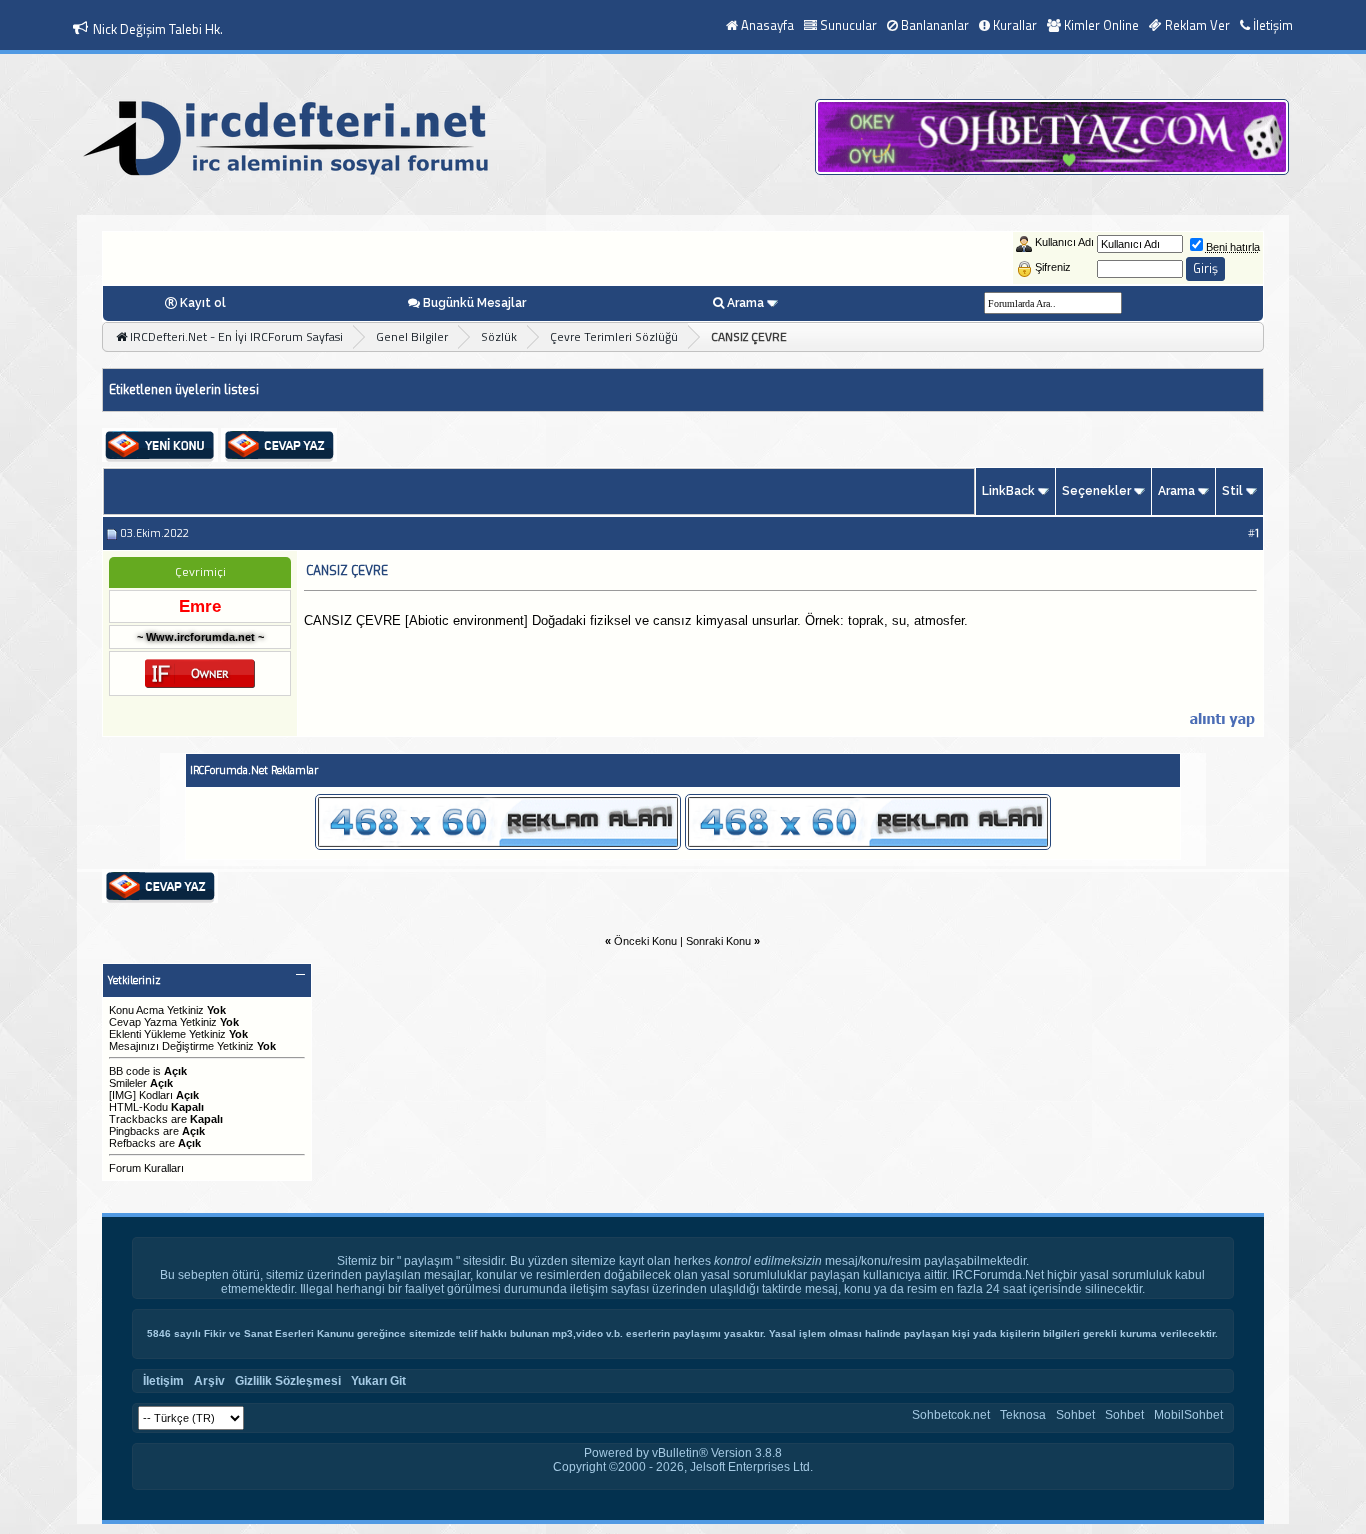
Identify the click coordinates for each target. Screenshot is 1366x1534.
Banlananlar (935, 25)
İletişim (1273, 25)
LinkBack (1008, 491)
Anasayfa (767, 25)
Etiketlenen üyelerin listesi (184, 390)
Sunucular (848, 25)
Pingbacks (134, 1131)
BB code (129, 1071)
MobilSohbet (1188, 1415)
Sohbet (1075, 1415)
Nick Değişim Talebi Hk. (158, 28)
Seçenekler (1096, 491)
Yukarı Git (378, 1381)
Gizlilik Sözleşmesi (288, 1381)
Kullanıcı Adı (1064, 242)
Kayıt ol (203, 303)
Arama (745, 303)
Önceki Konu (645, 941)
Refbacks (132, 1143)
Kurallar (1015, 25)
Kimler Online (1101, 25)
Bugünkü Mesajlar (474, 303)
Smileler (128, 1083)
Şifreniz (1053, 267)
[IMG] (122, 1095)
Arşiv (209, 1381)
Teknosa (1023, 1415)
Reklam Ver (1197, 25)
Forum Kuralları (146, 1168)
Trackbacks (138, 1119)
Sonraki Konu (718, 941)
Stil (1232, 491)
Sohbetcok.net (951, 1415)
